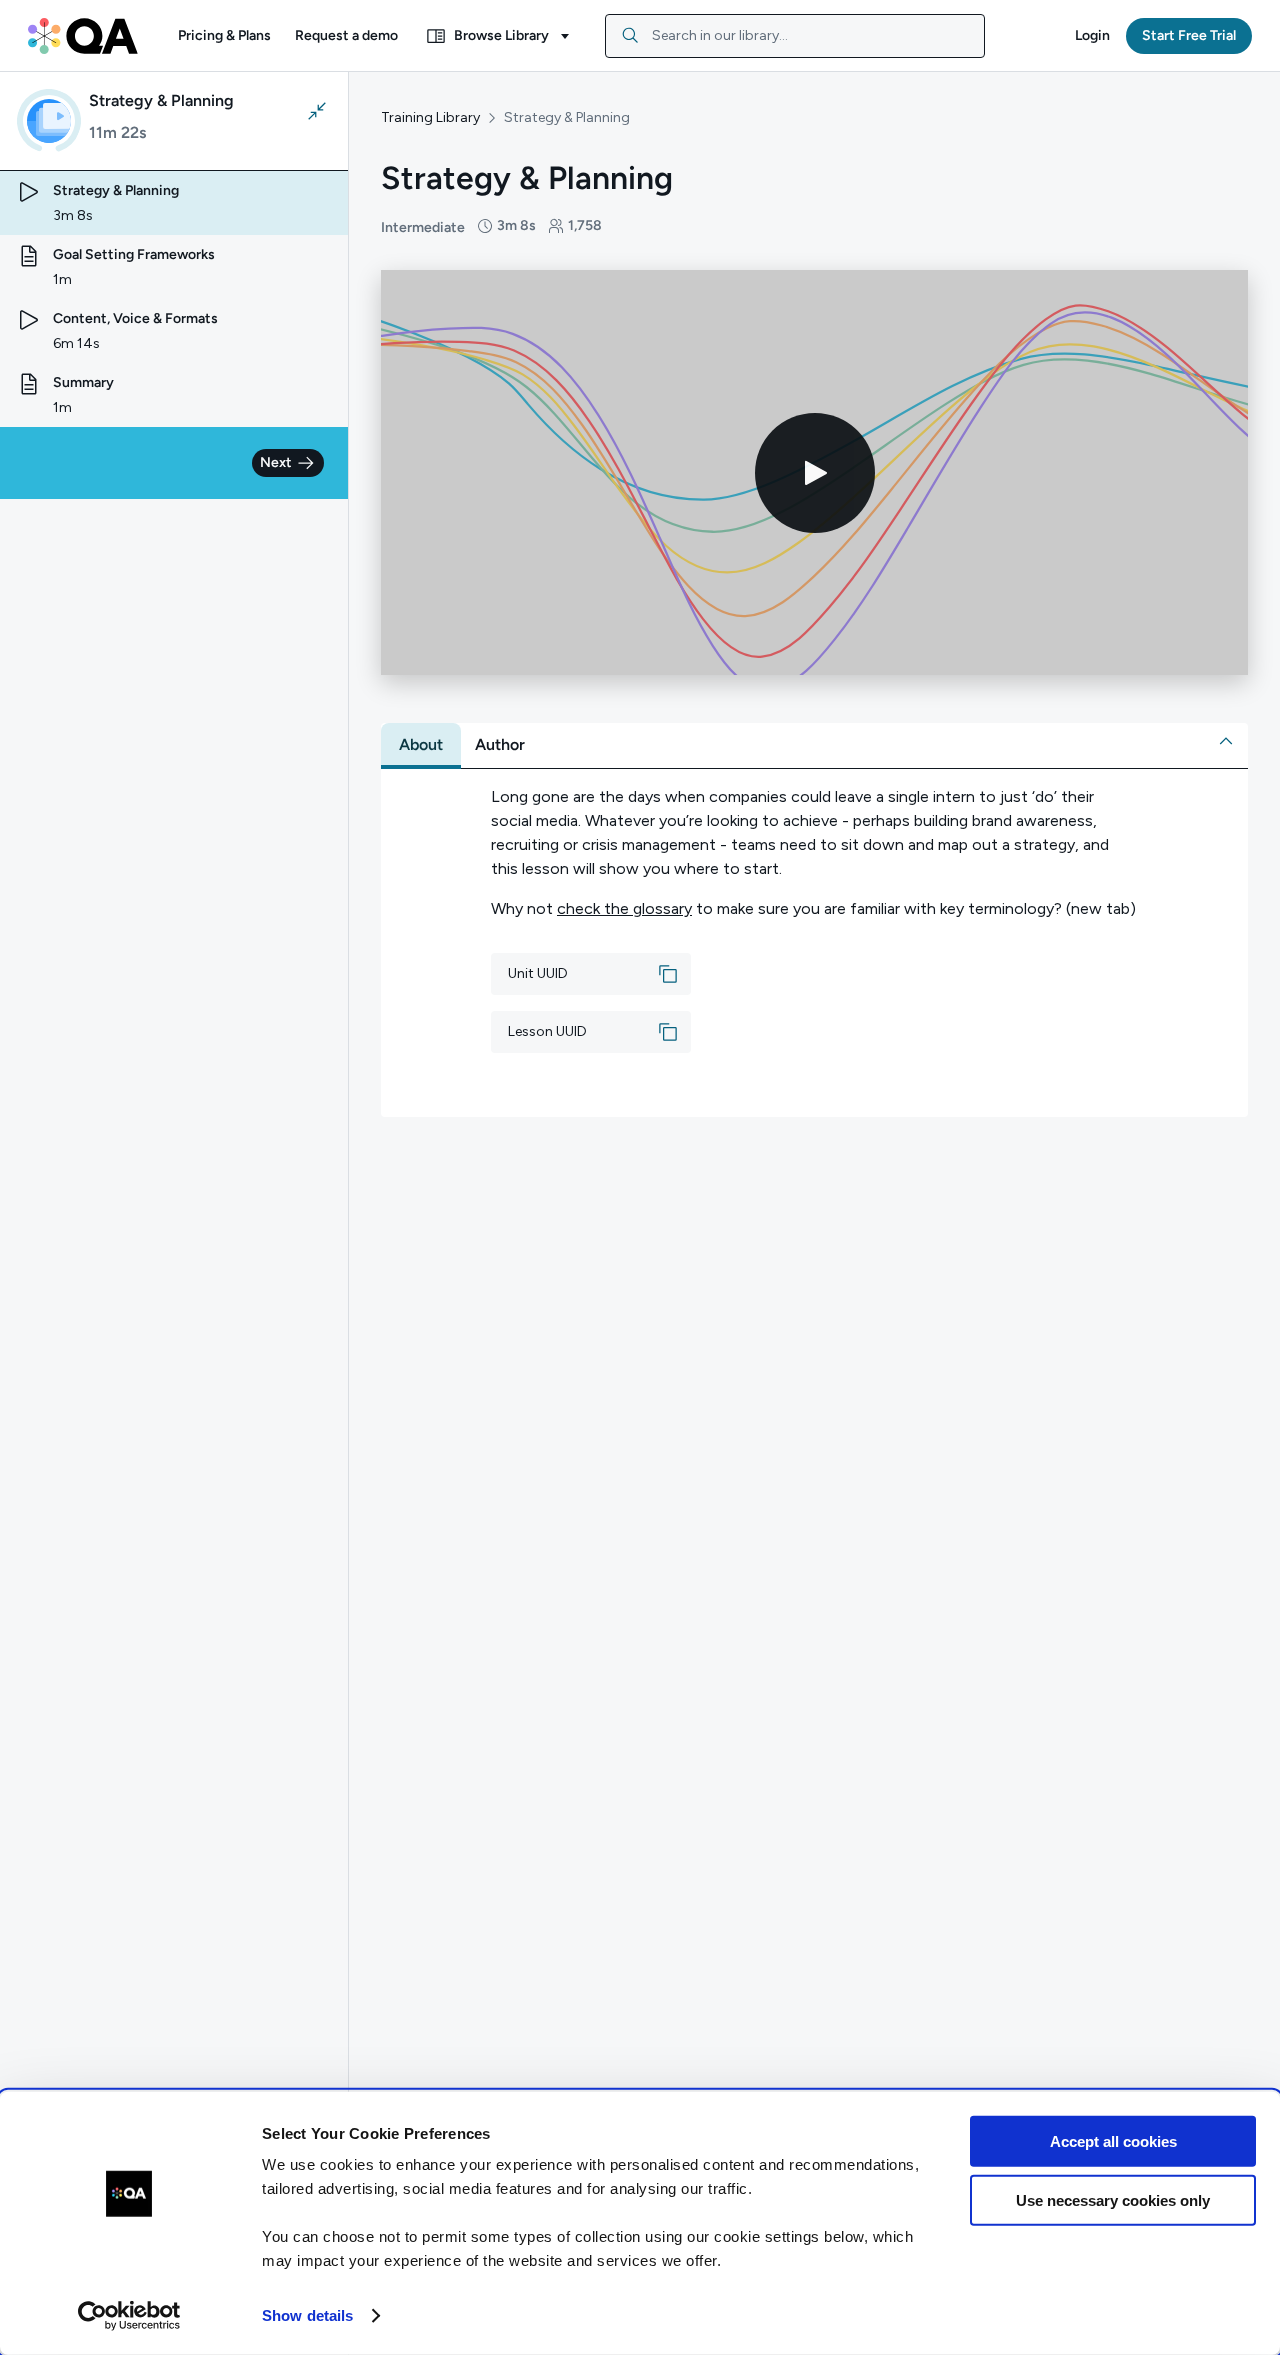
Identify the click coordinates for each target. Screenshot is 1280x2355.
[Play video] (815, 473)
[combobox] (795, 36)
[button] (224, 36)
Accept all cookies (1113, 2141)
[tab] (421, 745)
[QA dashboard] (83, 36)
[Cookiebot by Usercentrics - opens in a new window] (129, 2316)
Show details (307, 2315)
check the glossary (624, 908)
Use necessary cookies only (1113, 2199)
